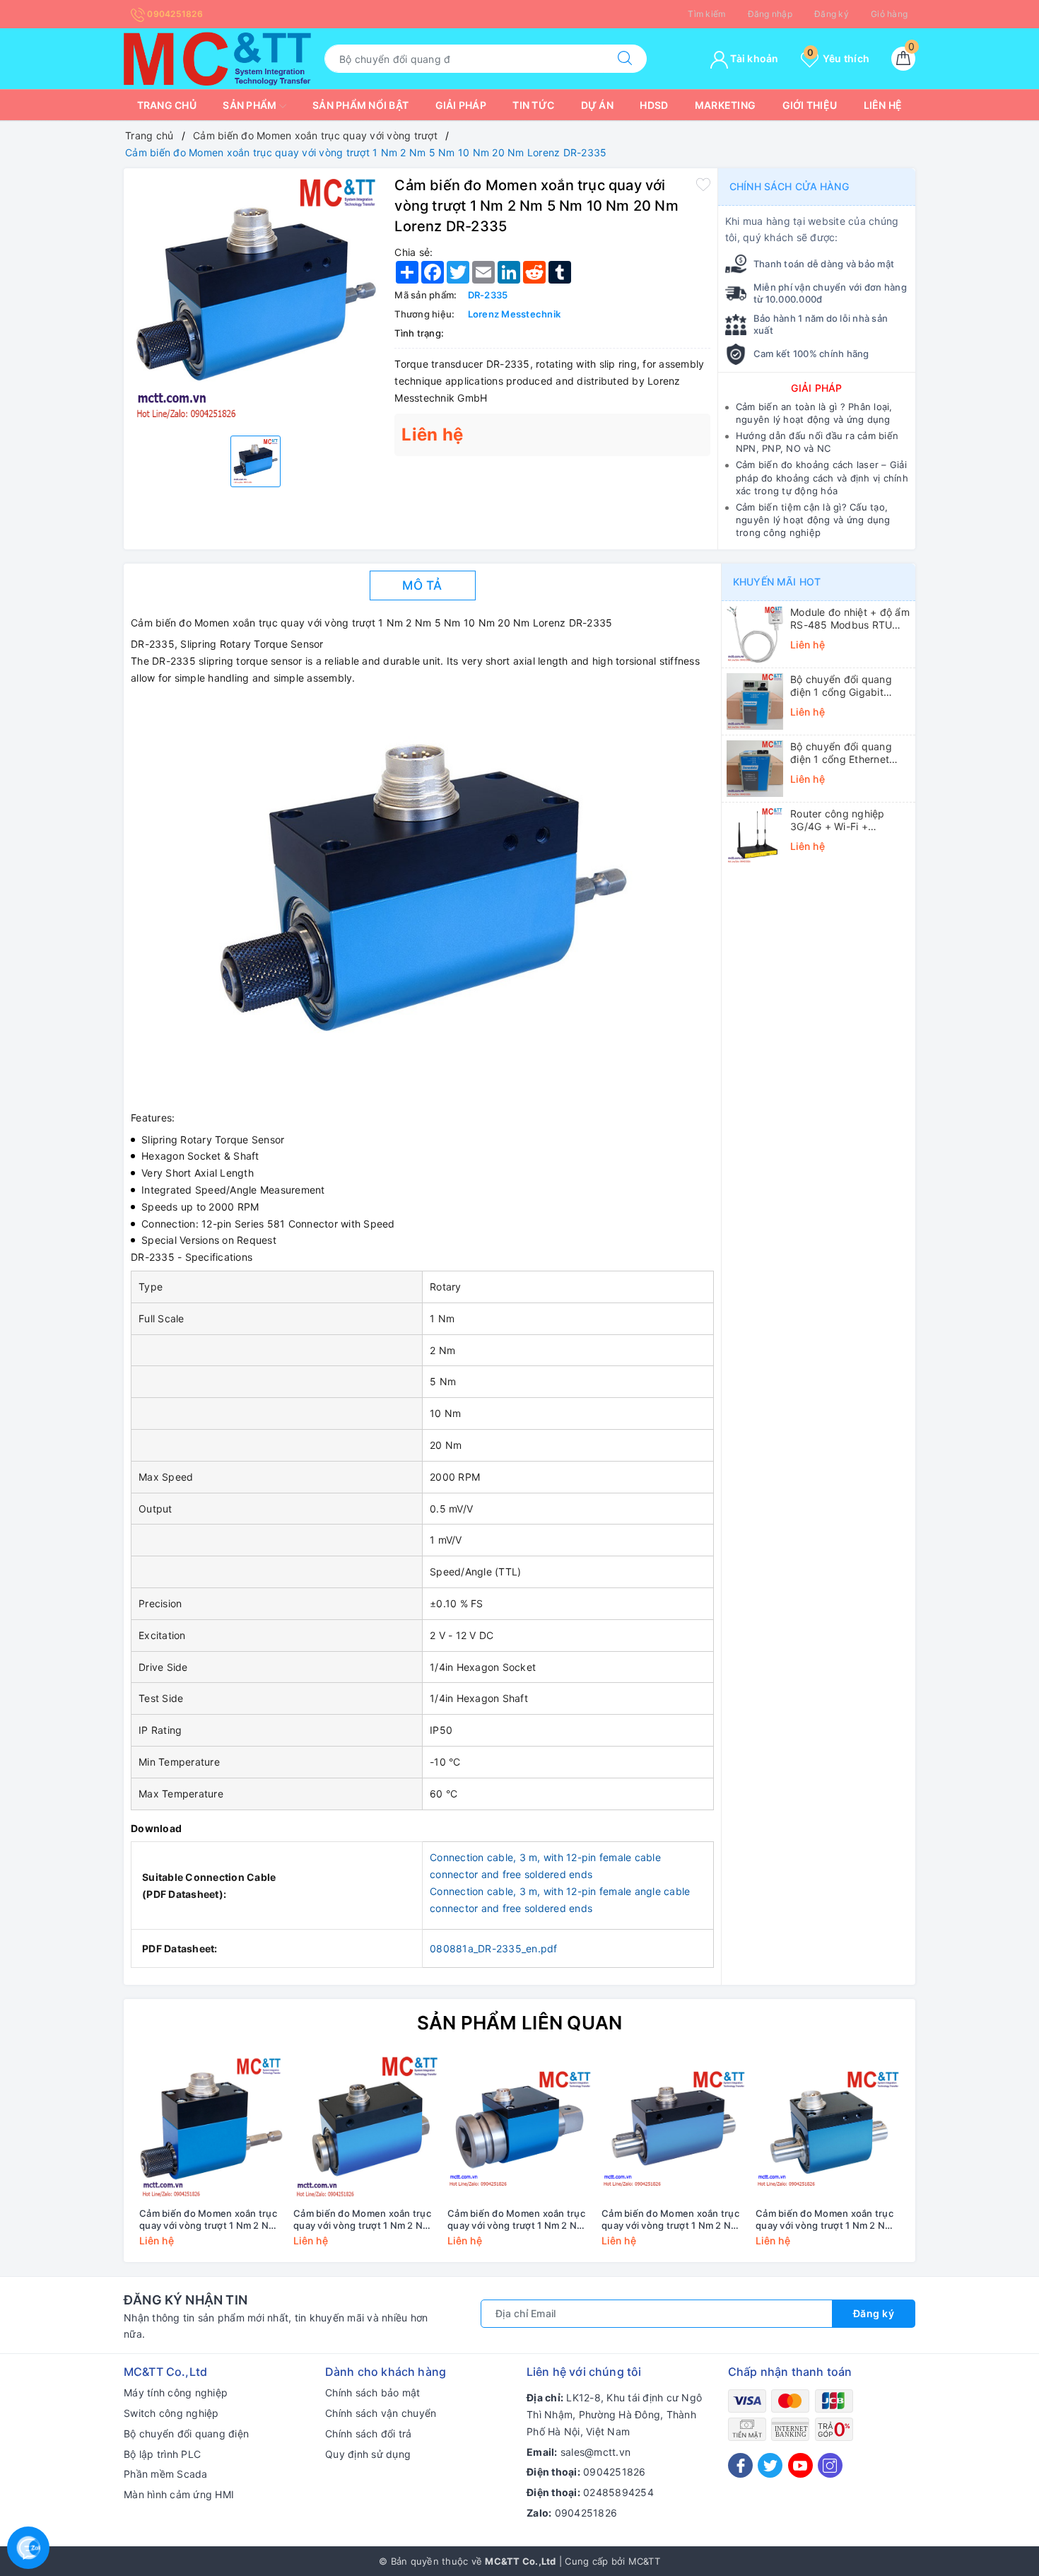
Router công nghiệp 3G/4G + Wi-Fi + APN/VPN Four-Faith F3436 (839, 820)
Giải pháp (461, 105)
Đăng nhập (770, 14)
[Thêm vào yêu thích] (703, 184)
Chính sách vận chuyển (381, 2413)
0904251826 (174, 14)
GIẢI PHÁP (816, 388)
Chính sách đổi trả (369, 2434)
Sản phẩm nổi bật (360, 105)
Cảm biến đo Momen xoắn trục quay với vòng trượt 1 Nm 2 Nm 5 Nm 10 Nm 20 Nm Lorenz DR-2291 (208, 2220)
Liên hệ (883, 105)
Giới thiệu (810, 105)
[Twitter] (770, 2465)
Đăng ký (832, 14)
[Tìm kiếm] (625, 59)
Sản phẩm (251, 105)
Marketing (725, 105)
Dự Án (597, 105)
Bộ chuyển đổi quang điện (186, 2434)
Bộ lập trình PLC (162, 2454)
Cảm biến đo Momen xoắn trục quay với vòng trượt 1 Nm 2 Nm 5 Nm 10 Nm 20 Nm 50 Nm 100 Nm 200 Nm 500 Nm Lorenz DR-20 (673, 2220)
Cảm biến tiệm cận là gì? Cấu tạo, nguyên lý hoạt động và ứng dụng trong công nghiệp (813, 520)
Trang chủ (167, 105)
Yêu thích (838, 58)
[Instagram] (830, 2465)
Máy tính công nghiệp (176, 2393)
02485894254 (618, 2492)
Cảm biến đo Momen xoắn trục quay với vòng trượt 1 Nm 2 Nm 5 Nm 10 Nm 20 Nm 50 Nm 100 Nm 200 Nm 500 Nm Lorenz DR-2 (827, 2220)
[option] (256, 300)
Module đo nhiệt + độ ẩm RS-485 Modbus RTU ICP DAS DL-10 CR (850, 619)
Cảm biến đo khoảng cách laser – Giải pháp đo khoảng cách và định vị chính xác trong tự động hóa (822, 477)
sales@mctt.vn (595, 2452)
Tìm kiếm (706, 14)
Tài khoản (753, 58)
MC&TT (644, 2561)
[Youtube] (800, 2465)
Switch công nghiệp (171, 2413)
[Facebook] (740, 2465)
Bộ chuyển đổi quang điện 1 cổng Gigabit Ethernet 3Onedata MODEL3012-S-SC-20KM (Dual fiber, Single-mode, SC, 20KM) (850, 686)
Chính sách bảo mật (373, 2393)
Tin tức (533, 105)
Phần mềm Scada (166, 2474)
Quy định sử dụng (368, 2454)
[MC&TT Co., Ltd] (217, 58)
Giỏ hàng (889, 14)
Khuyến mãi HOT (777, 582)
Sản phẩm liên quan (520, 2023)
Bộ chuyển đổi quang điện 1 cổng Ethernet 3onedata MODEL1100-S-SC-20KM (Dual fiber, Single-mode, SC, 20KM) (849, 753)
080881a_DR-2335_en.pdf (494, 1948)
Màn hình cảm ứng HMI (179, 2494)
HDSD (654, 105)
